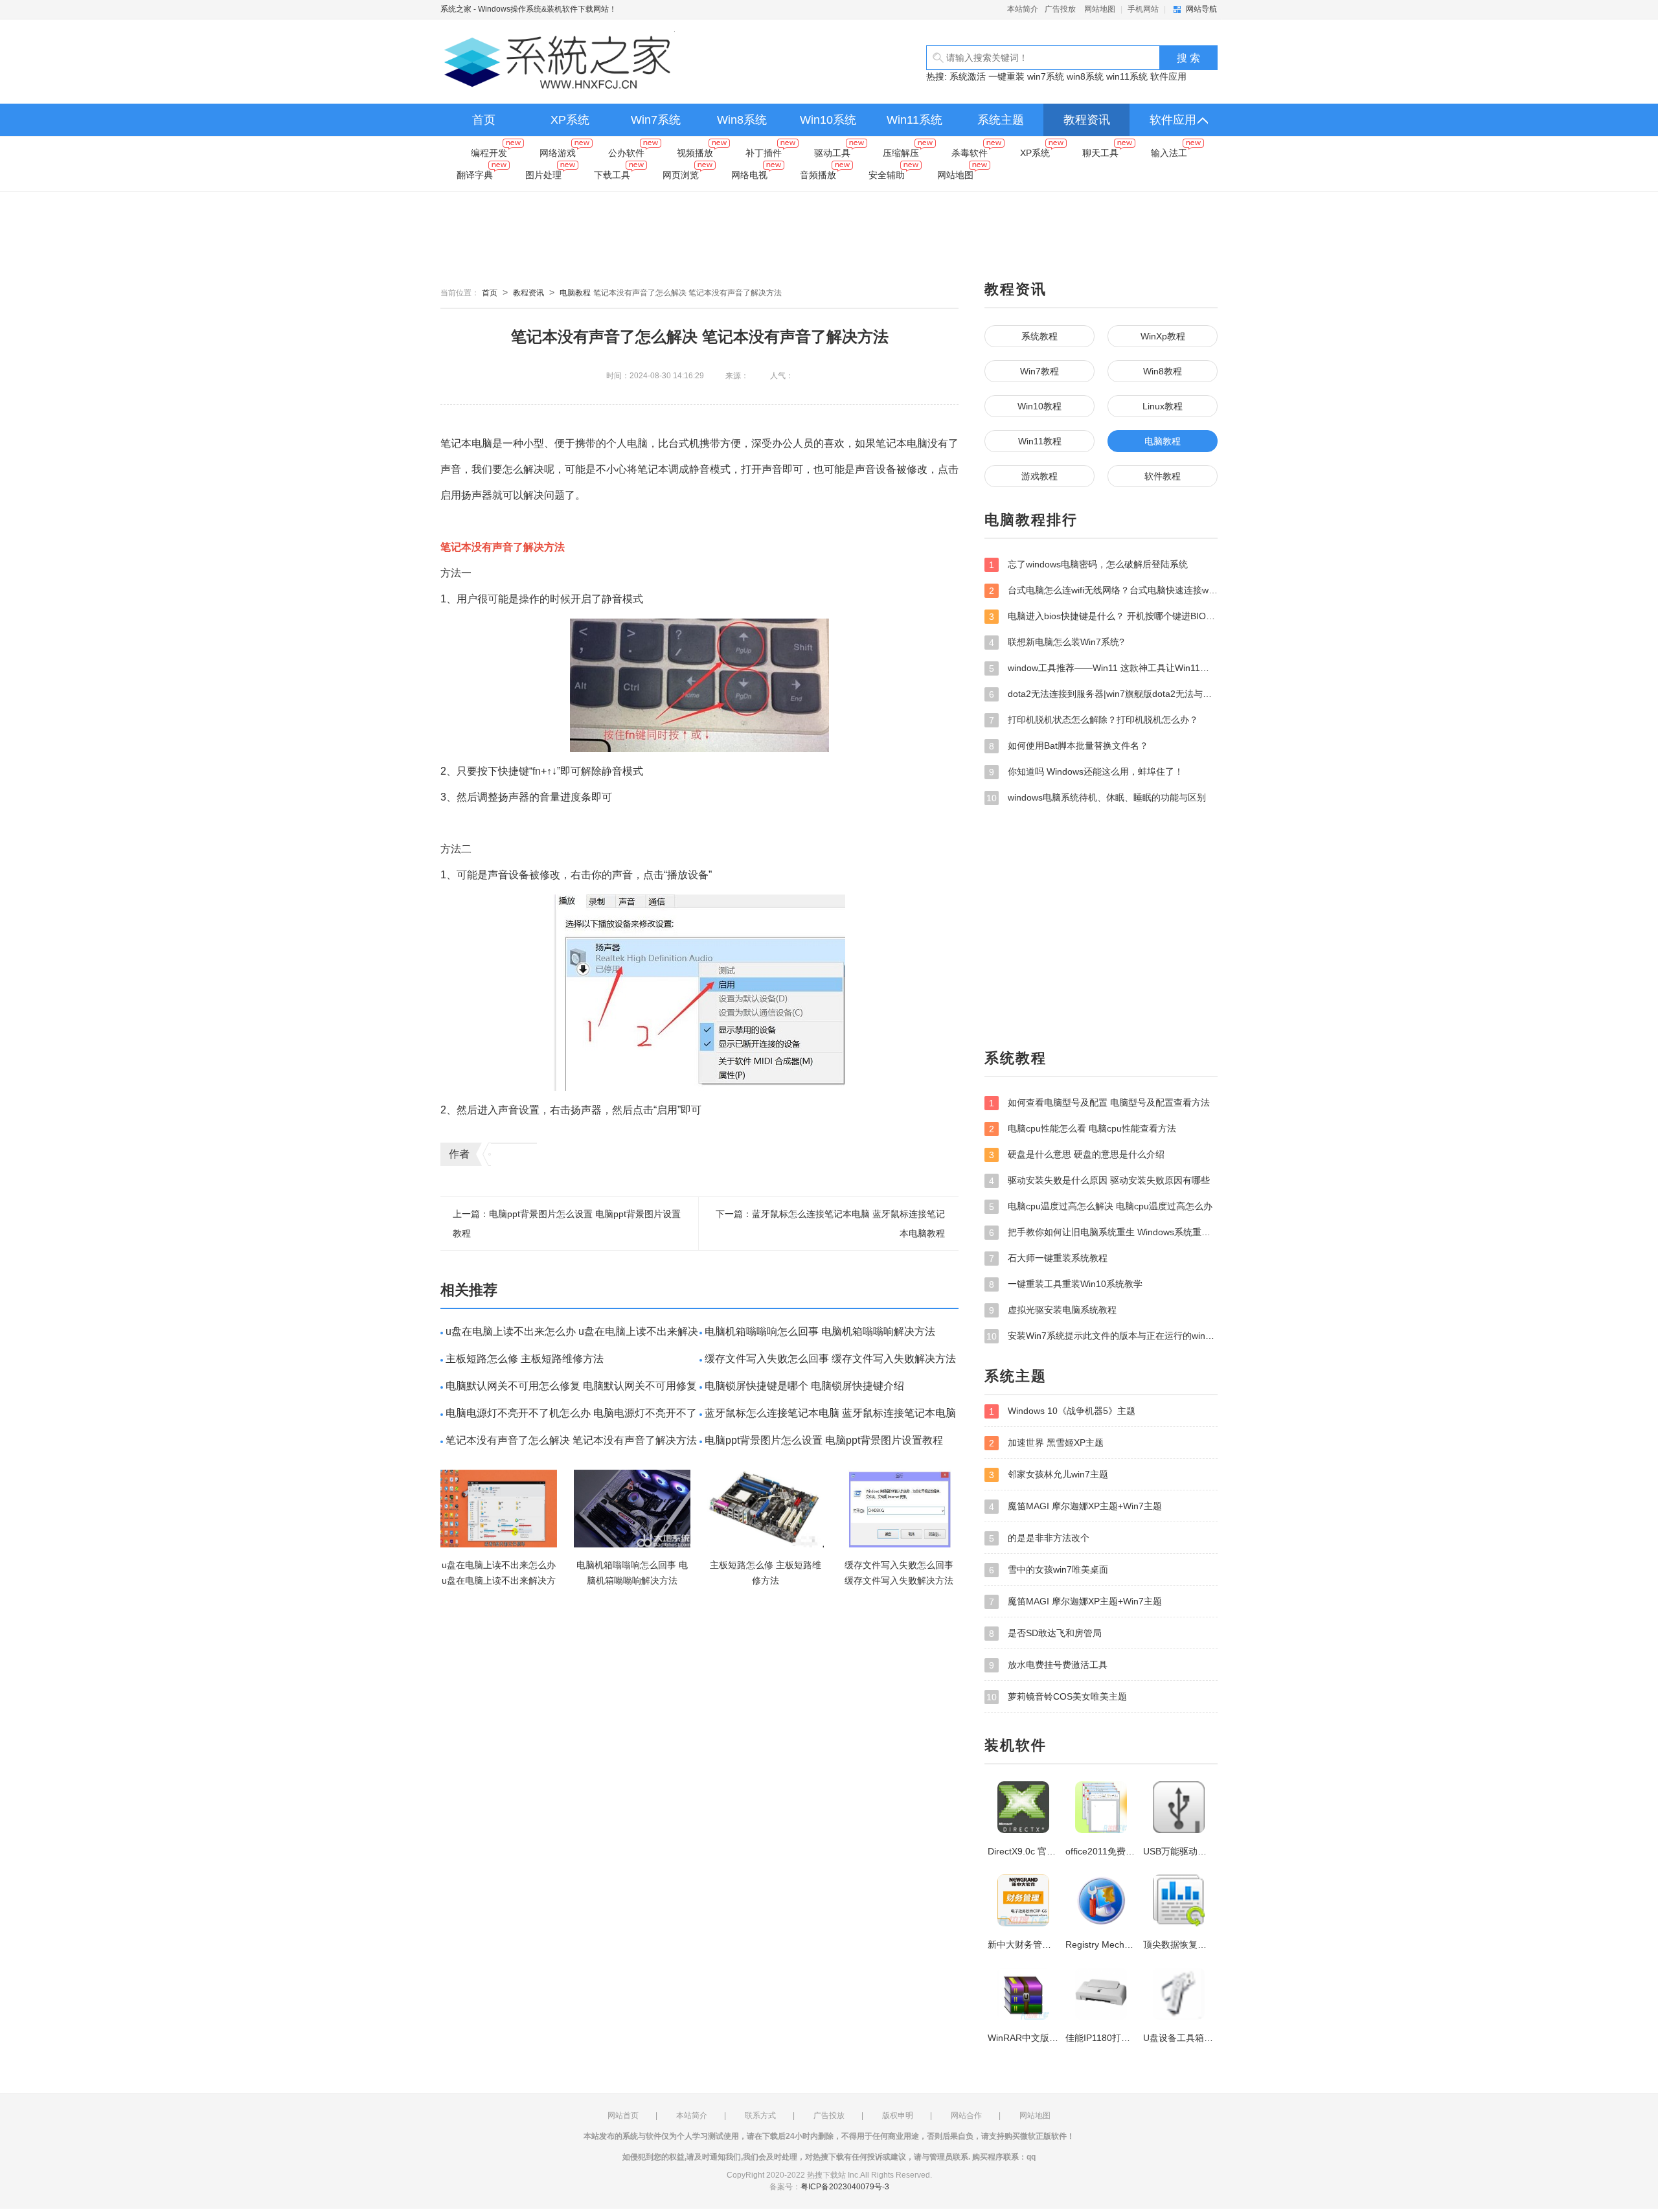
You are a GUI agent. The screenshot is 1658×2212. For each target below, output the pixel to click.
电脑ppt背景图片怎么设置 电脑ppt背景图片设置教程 (824, 1440)
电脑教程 (575, 293)
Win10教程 (1039, 406)
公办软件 (626, 153)
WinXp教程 (1163, 336)
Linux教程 (1163, 406)
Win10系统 (828, 120)
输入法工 (1169, 153)
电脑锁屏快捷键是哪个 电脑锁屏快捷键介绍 (804, 1386)
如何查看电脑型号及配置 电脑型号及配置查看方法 (1099, 1103)
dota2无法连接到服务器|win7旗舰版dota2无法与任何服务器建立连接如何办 (1103, 694)
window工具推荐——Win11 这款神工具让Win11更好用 (1103, 668)
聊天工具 (1100, 153)
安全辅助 (887, 175)
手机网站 (1143, 9)
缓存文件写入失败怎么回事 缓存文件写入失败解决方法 (830, 1359)
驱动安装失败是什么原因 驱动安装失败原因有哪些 (1099, 1180)
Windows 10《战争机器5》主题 (1062, 1411)
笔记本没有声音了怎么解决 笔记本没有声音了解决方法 (571, 1440)
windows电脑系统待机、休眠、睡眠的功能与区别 (1096, 798)
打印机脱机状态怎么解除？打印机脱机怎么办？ (1094, 720)
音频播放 (818, 175)
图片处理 (543, 175)
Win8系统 (742, 120)
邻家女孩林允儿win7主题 (1049, 1475)
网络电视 (749, 175)
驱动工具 (832, 153)
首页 (484, 120)
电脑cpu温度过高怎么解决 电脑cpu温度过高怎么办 (1101, 1206)
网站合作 (966, 2115)
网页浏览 (681, 175)
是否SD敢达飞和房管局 (1045, 1633)
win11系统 (1127, 76)
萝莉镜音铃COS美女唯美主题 (1057, 1697)
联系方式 (760, 2115)
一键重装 (1006, 76)
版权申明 (898, 2115)
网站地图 (1100, 9)
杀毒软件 (970, 153)
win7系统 (1046, 76)
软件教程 (1163, 476)
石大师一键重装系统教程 (1048, 1258)
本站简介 (1023, 9)
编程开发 (489, 153)
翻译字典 (475, 175)
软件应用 (1168, 76)
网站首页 (623, 2115)
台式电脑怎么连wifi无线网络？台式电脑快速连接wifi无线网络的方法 (1103, 590)
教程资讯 (1087, 120)
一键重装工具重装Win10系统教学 (1066, 1284)
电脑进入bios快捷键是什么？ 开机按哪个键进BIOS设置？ (1103, 616)
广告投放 (1060, 9)
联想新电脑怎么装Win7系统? (1057, 642)
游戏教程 (1039, 476)
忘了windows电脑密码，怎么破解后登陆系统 (1088, 564)
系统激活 (968, 76)
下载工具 (612, 175)
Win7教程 (1039, 371)
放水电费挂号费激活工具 (1048, 1665)
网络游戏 (558, 153)
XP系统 (570, 120)
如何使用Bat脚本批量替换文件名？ (1069, 746)
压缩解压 (901, 153)
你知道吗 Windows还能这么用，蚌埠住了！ (1086, 772)
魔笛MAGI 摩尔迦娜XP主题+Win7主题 (1075, 1506)
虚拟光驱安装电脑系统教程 (1053, 1310)
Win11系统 (914, 120)
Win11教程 (1040, 441)
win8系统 (1085, 76)
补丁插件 (764, 153)
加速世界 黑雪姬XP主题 (1046, 1443)
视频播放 (695, 153)
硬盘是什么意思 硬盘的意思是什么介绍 (1077, 1155)
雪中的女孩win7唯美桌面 (1049, 1570)
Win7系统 (656, 120)
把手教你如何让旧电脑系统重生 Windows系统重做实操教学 (1103, 1232)
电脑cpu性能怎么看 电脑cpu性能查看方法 (1083, 1129)
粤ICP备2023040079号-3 (845, 2187)
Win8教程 (1163, 371)
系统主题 (1001, 120)
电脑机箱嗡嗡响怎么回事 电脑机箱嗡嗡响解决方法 (820, 1331)
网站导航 (1201, 9)
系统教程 (1039, 336)
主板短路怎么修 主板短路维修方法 (525, 1359)
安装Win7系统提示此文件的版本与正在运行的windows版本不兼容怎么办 (1102, 1336)
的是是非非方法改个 (1039, 1538)
